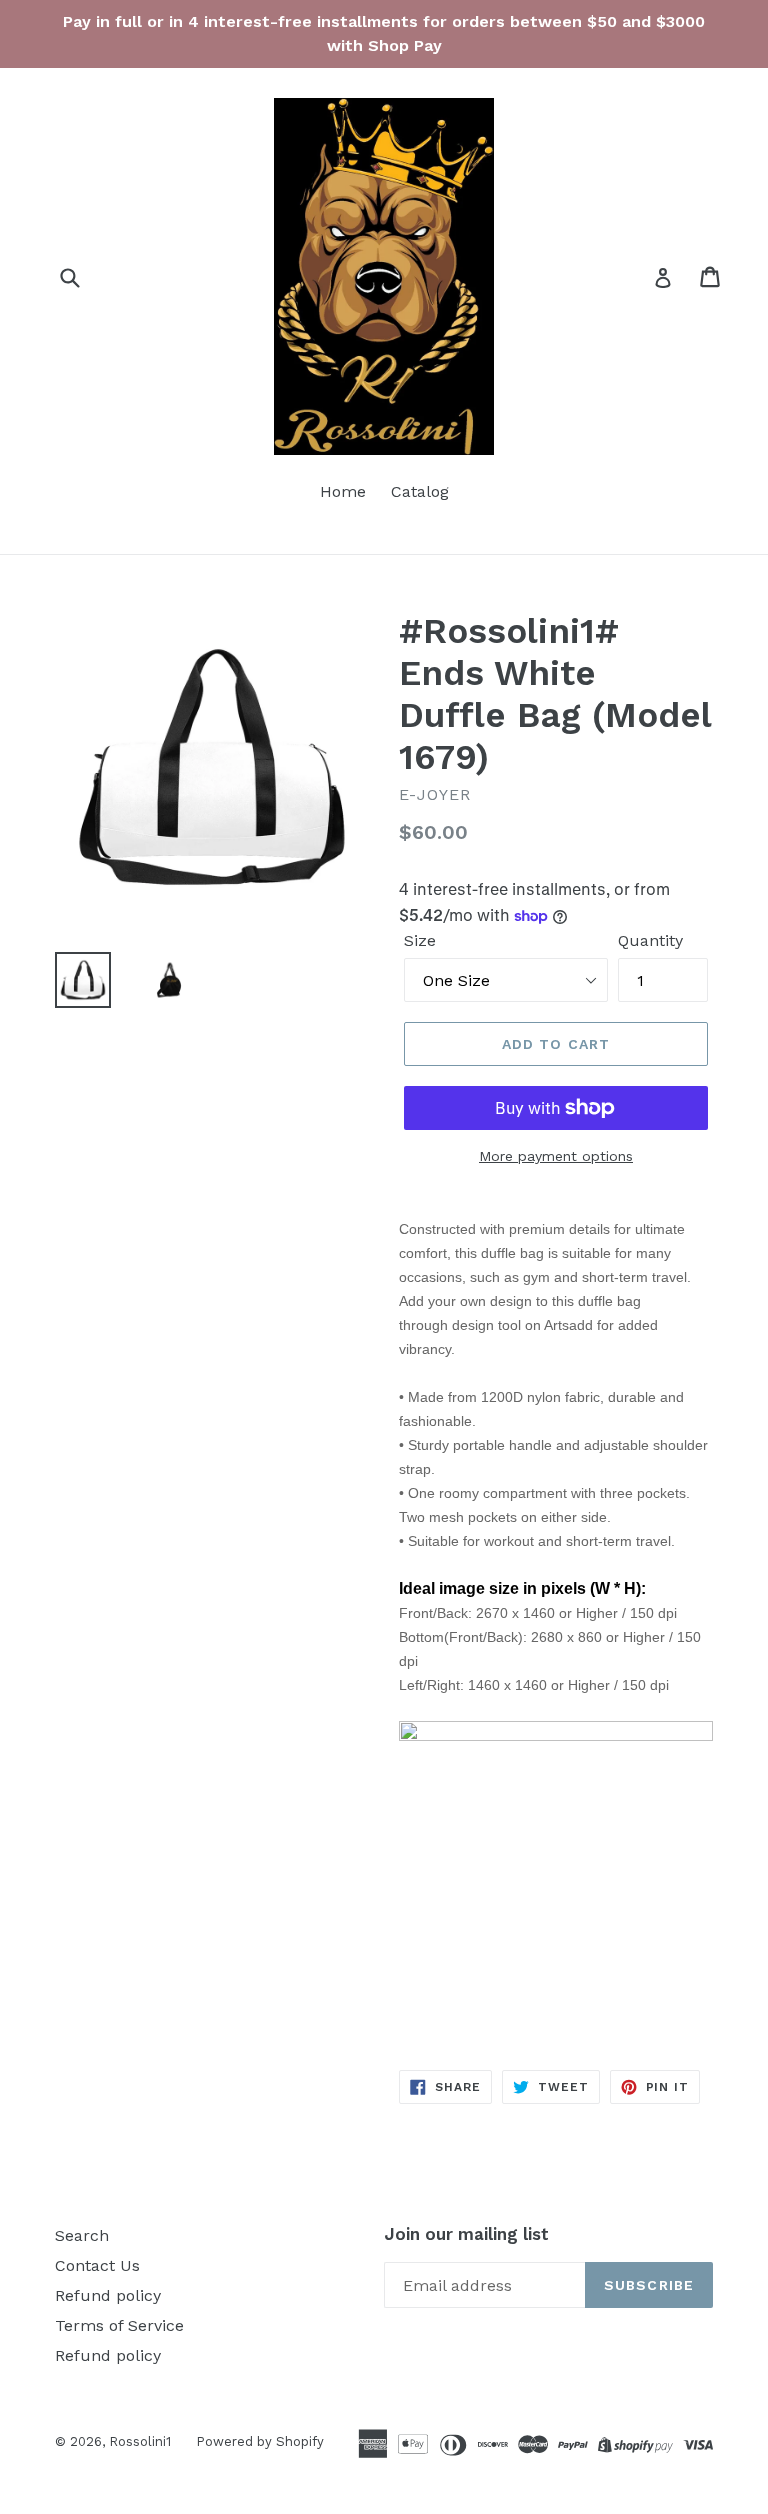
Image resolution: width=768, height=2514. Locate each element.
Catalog (420, 491)
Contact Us (97, 2265)
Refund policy (108, 2295)
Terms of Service (119, 2325)
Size (420, 940)
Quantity (650, 940)
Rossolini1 (140, 2441)
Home (343, 491)
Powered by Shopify (260, 2441)
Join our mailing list (466, 2234)
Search (82, 2235)
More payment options (556, 1156)
